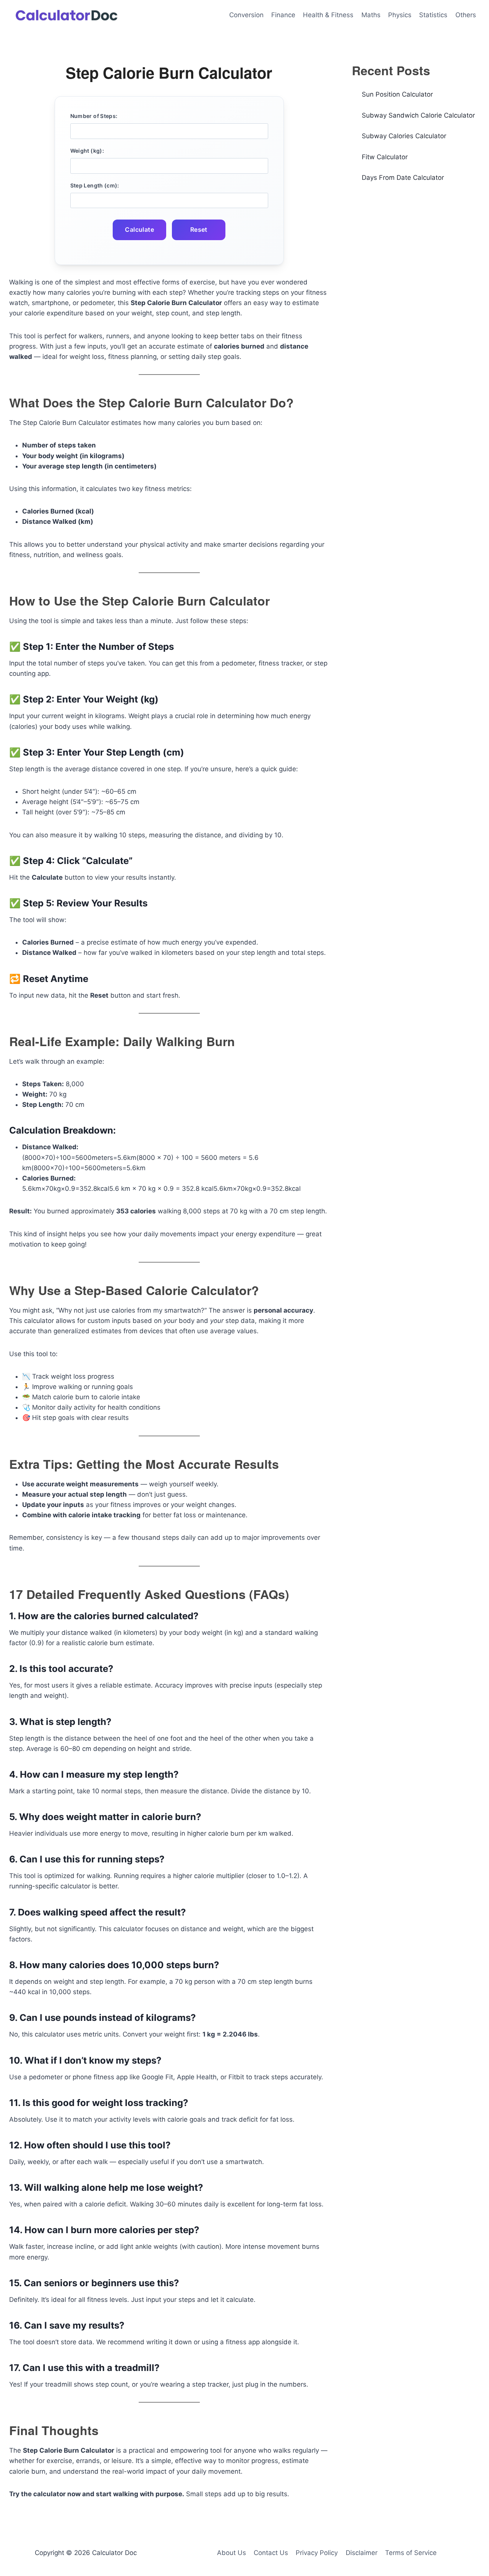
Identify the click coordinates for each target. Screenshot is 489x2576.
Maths (371, 15)
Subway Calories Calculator (404, 136)
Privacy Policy (317, 2553)
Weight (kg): (87, 151)
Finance (283, 15)
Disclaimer (362, 2553)
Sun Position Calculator (397, 94)
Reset (199, 229)
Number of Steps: (94, 116)
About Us (232, 2553)
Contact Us (271, 2553)
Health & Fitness (328, 15)
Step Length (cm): (95, 185)
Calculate (139, 229)
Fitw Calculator (385, 157)
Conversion (246, 15)
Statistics (433, 15)
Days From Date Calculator (403, 178)
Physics (400, 15)
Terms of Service (411, 2553)
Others (466, 15)
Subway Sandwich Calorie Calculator (418, 115)
